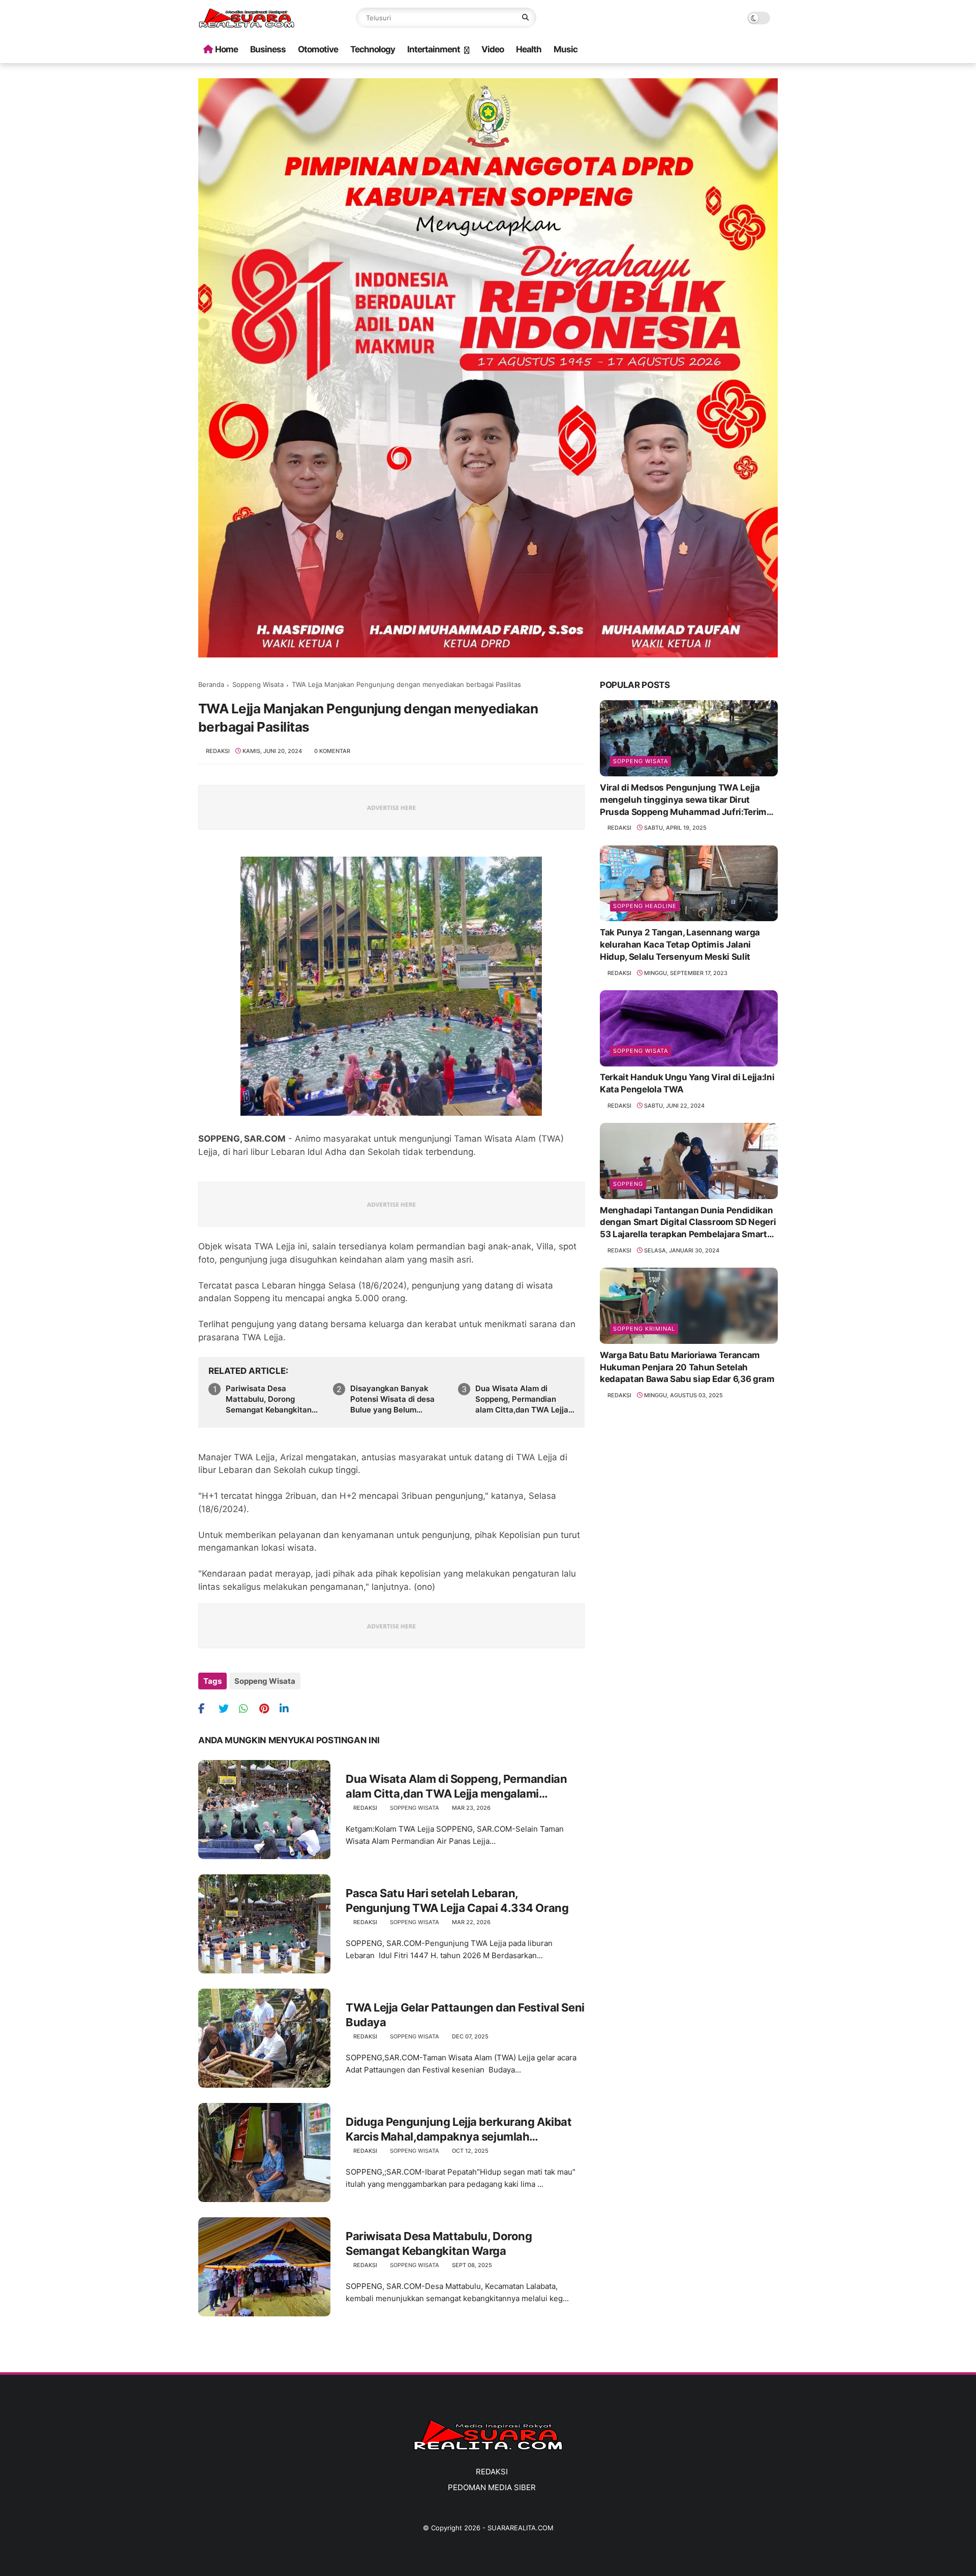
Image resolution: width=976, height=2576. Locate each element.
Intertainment (434, 49)
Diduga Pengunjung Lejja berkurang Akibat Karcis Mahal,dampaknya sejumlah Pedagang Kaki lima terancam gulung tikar (459, 2129)
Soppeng (628, 1183)
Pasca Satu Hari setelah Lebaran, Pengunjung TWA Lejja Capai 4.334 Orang (457, 1900)
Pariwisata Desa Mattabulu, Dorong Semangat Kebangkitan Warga (269, 1399)
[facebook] (207, 1708)
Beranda (211, 684)
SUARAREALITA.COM (521, 2528)
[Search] (525, 18)
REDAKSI (492, 2472)
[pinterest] (268, 1708)
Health (529, 49)
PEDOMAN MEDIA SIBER (492, 2487)
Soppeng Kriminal (644, 1328)
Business (268, 49)
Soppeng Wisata (258, 684)
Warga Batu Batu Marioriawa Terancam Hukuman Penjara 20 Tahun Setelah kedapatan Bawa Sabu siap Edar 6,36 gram (687, 1367)
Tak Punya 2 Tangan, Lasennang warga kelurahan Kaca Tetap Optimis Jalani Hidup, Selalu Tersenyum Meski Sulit (680, 944)
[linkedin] (288, 1708)
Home (226, 49)
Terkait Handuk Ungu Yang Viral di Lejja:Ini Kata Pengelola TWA (687, 1083)
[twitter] (227, 1708)
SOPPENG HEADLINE (645, 905)
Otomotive (318, 49)
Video (493, 49)
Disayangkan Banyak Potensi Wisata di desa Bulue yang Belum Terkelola (392, 1399)
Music (566, 49)
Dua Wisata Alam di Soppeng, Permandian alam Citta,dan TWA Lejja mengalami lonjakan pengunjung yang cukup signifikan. (522, 1399)
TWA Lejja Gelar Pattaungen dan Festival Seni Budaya (465, 2015)
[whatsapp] (248, 1708)
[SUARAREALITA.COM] (247, 25)
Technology (373, 49)
